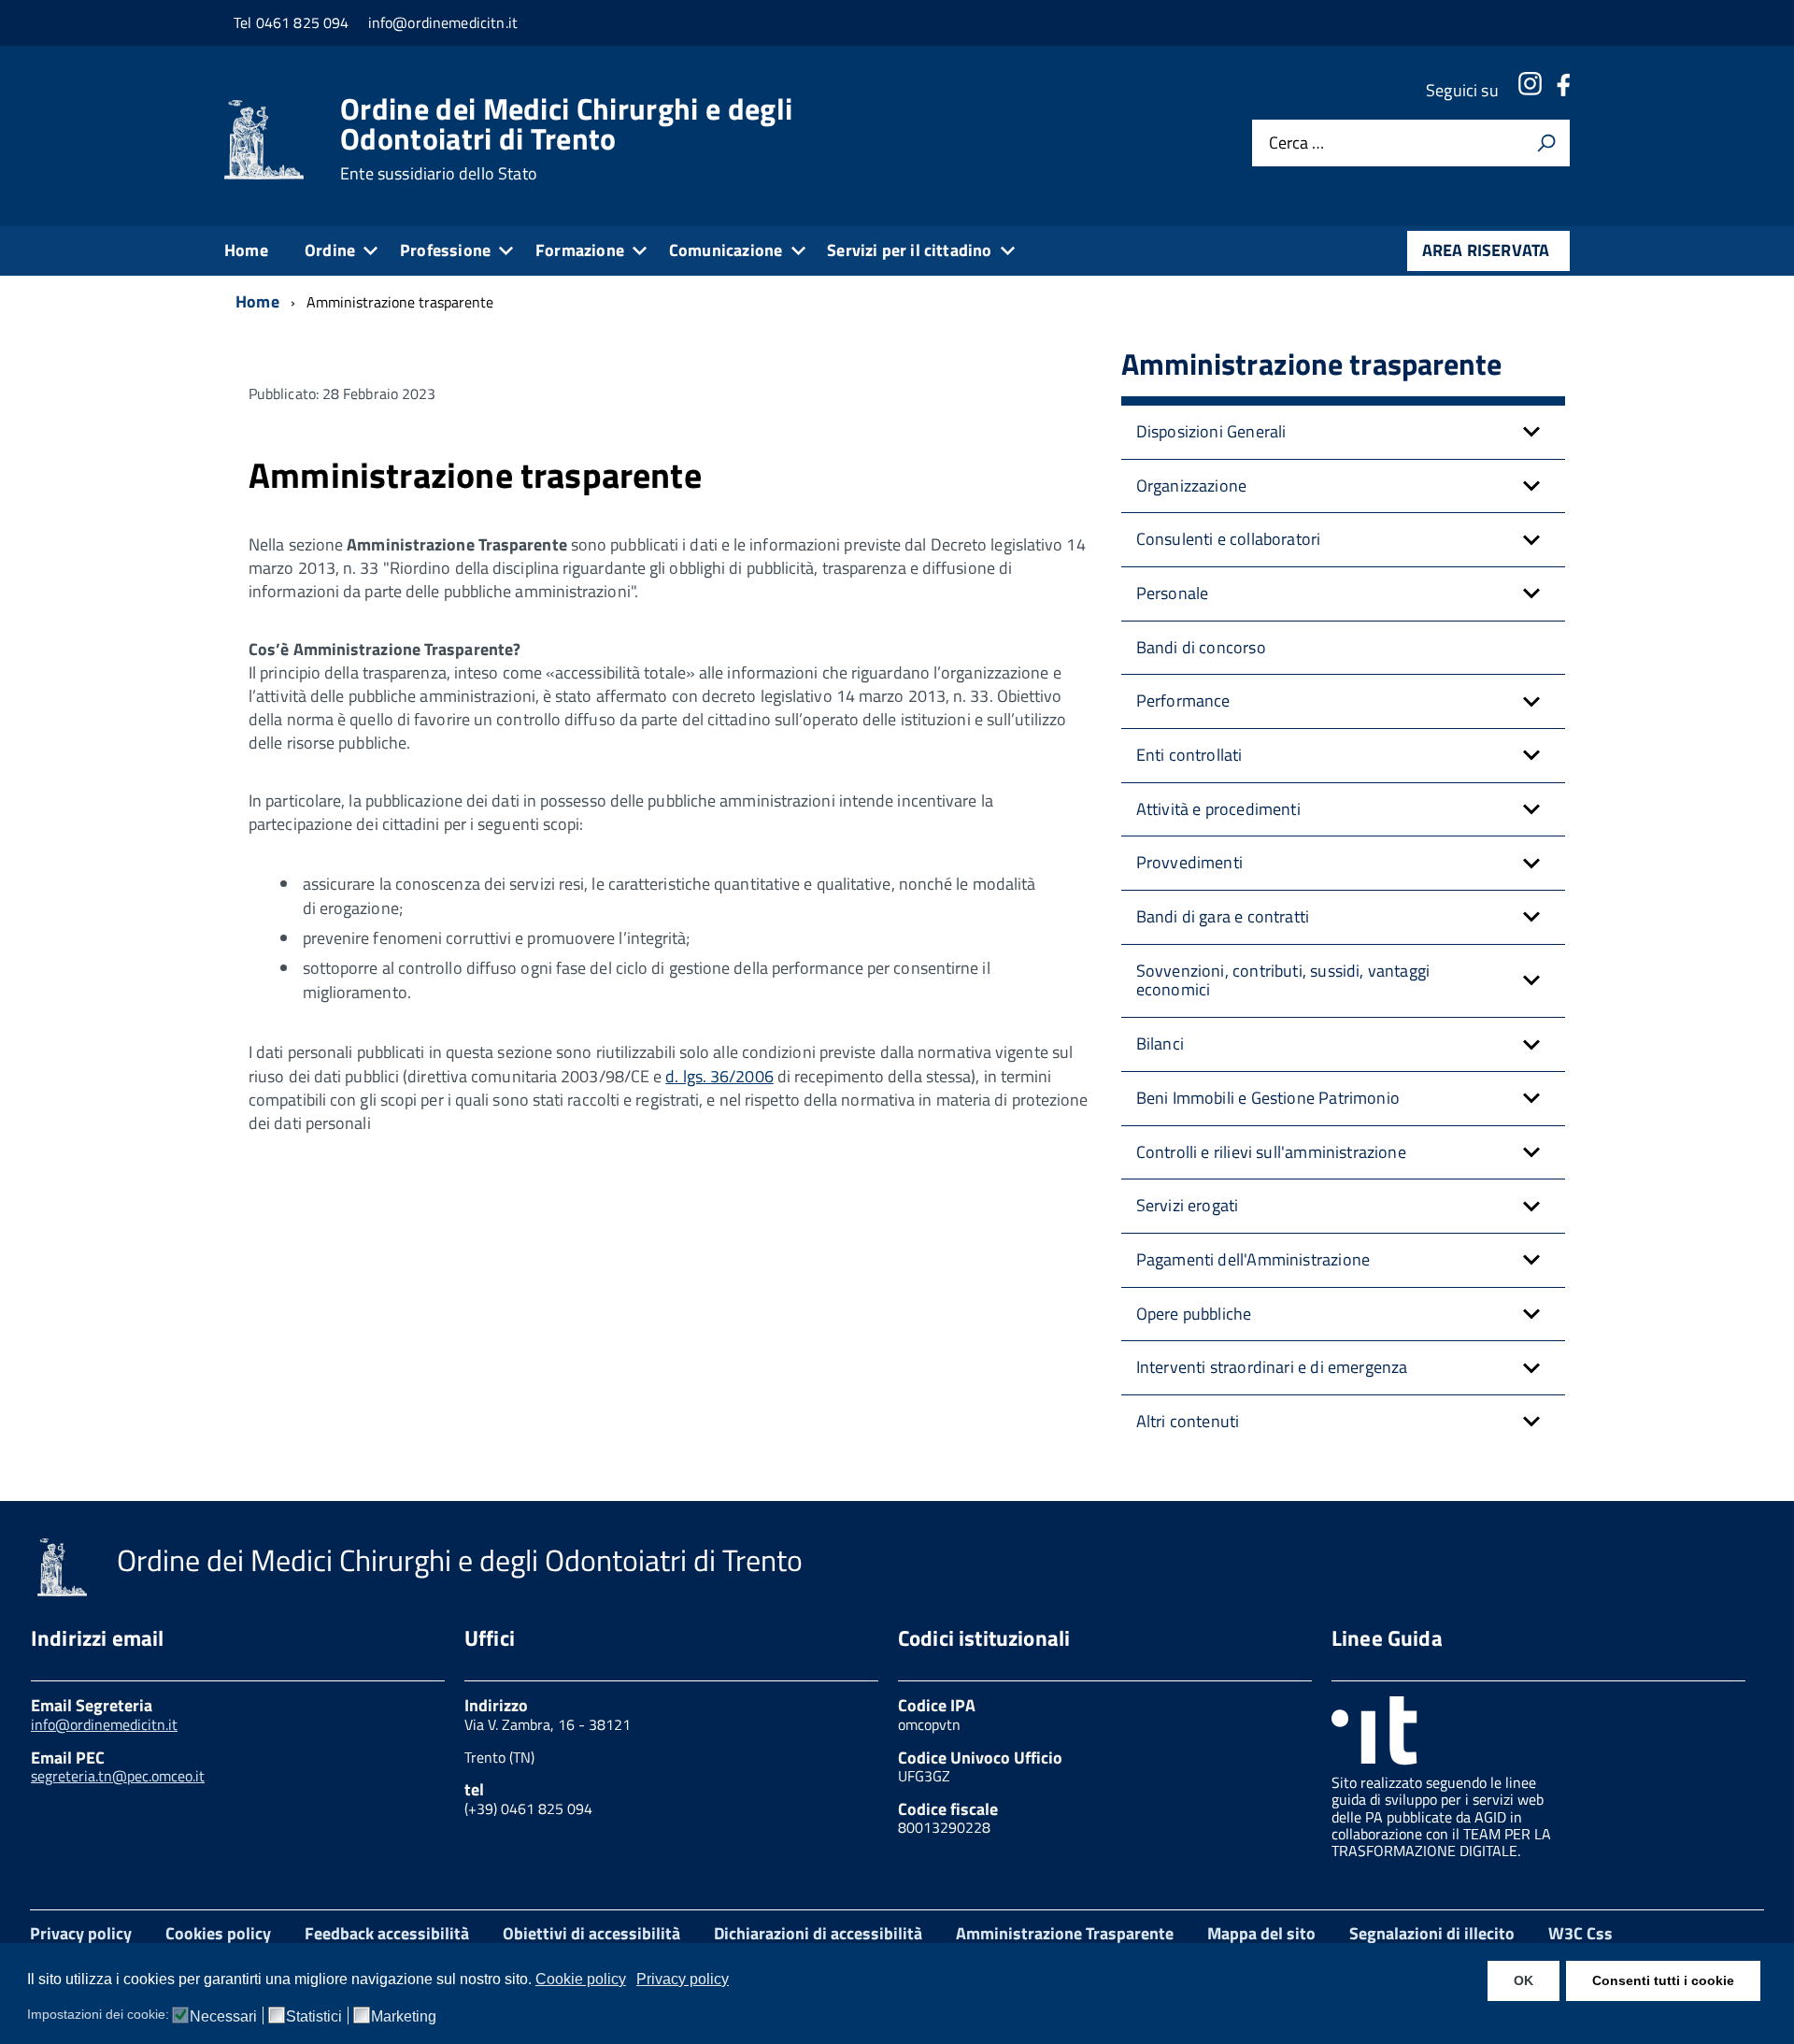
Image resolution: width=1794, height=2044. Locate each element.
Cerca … (1296, 143)
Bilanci (1160, 1043)
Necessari (223, 2017)
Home (246, 250)
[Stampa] (1546, 143)
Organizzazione (1192, 486)
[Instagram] (1530, 90)
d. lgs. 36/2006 (719, 1076)
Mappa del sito (1261, 1933)
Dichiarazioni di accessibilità (818, 1933)
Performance (1183, 700)
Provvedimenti (1189, 862)
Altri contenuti (1188, 1421)
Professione (445, 250)
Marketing (404, 2017)
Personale (1173, 593)
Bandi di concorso (1201, 647)
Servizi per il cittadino (909, 250)
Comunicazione (726, 250)
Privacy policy (81, 1933)
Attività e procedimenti (1218, 809)
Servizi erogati (1188, 1205)
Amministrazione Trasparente (1065, 1933)
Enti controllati (1189, 755)
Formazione (580, 250)
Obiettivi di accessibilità (591, 1933)
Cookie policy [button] (581, 1979)
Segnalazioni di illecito (1432, 1933)
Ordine (330, 250)
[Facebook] (1563, 90)
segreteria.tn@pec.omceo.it (118, 1776)
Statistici (314, 2017)
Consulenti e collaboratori (1229, 539)
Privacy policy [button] (683, 1979)
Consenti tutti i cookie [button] (1663, 1980)
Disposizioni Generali (1211, 431)
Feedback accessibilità (387, 1933)
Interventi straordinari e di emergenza (1272, 1367)
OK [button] (1523, 1980)
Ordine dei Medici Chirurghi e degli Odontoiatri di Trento (566, 138)
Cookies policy (218, 1933)
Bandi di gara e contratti (1223, 916)
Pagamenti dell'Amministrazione (1253, 1259)
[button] (1531, 432)
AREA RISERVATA (1486, 250)
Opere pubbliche (1194, 1314)
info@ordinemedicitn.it (104, 1724)
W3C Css (1580, 1933)
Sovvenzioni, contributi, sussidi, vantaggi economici (1283, 980)
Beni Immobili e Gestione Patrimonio (1268, 1098)
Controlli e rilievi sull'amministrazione (1271, 1152)
